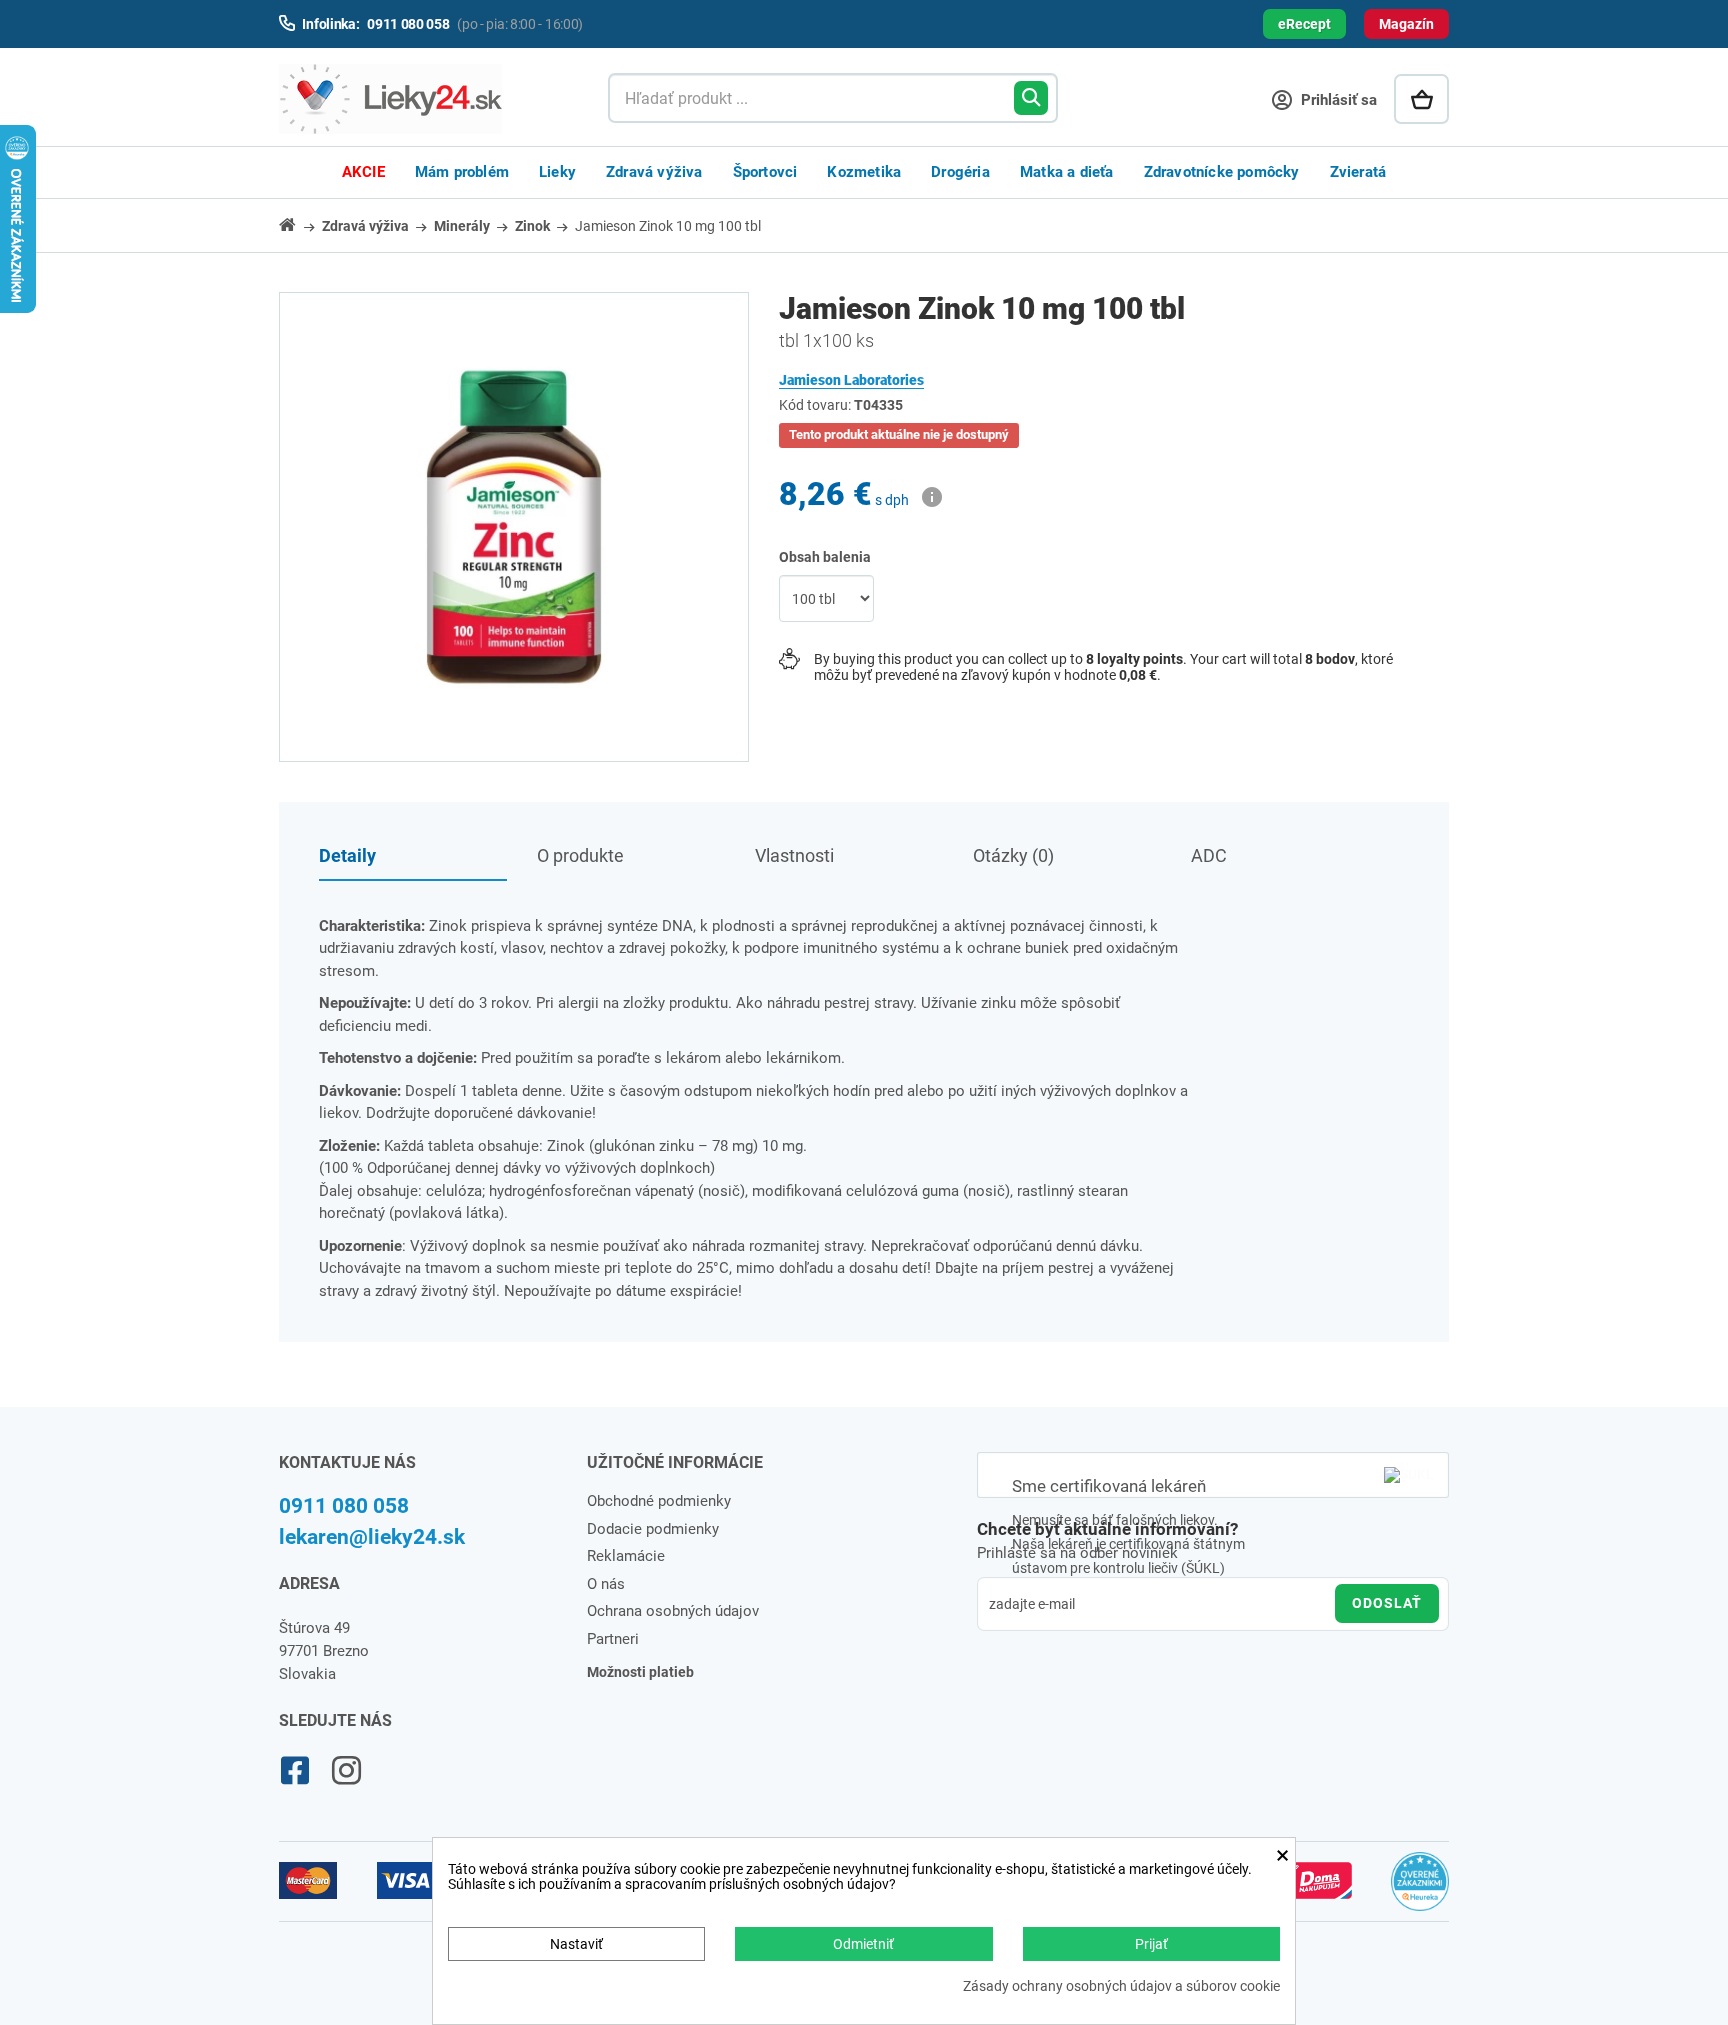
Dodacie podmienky (653, 1529)
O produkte (580, 855)
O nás (606, 1584)
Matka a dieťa (1067, 172)
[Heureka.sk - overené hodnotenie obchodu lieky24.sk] (1420, 1890)
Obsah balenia (826, 557)
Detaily (347, 855)
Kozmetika (864, 172)
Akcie (363, 172)
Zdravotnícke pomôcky (1222, 172)
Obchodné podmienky (659, 1501)
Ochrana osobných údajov (673, 1611)
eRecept (1304, 24)
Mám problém (462, 172)
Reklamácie (626, 1556)
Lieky (557, 172)
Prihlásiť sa (1337, 100)
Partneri (613, 1639)
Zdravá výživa (654, 172)
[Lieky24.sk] (423, 99)
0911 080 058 (344, 1506)
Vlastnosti (794, 855)
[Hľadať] (1031, 98)
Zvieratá (1358, 172)
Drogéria (960, 172)
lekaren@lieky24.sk (372, 1537)
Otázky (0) (1013, 855)
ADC (1209, 855)
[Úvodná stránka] (299, 224)
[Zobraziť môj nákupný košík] (1421, 99)
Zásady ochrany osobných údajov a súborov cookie (1121, 1986)
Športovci (765, 172)
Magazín (1406, 24)
